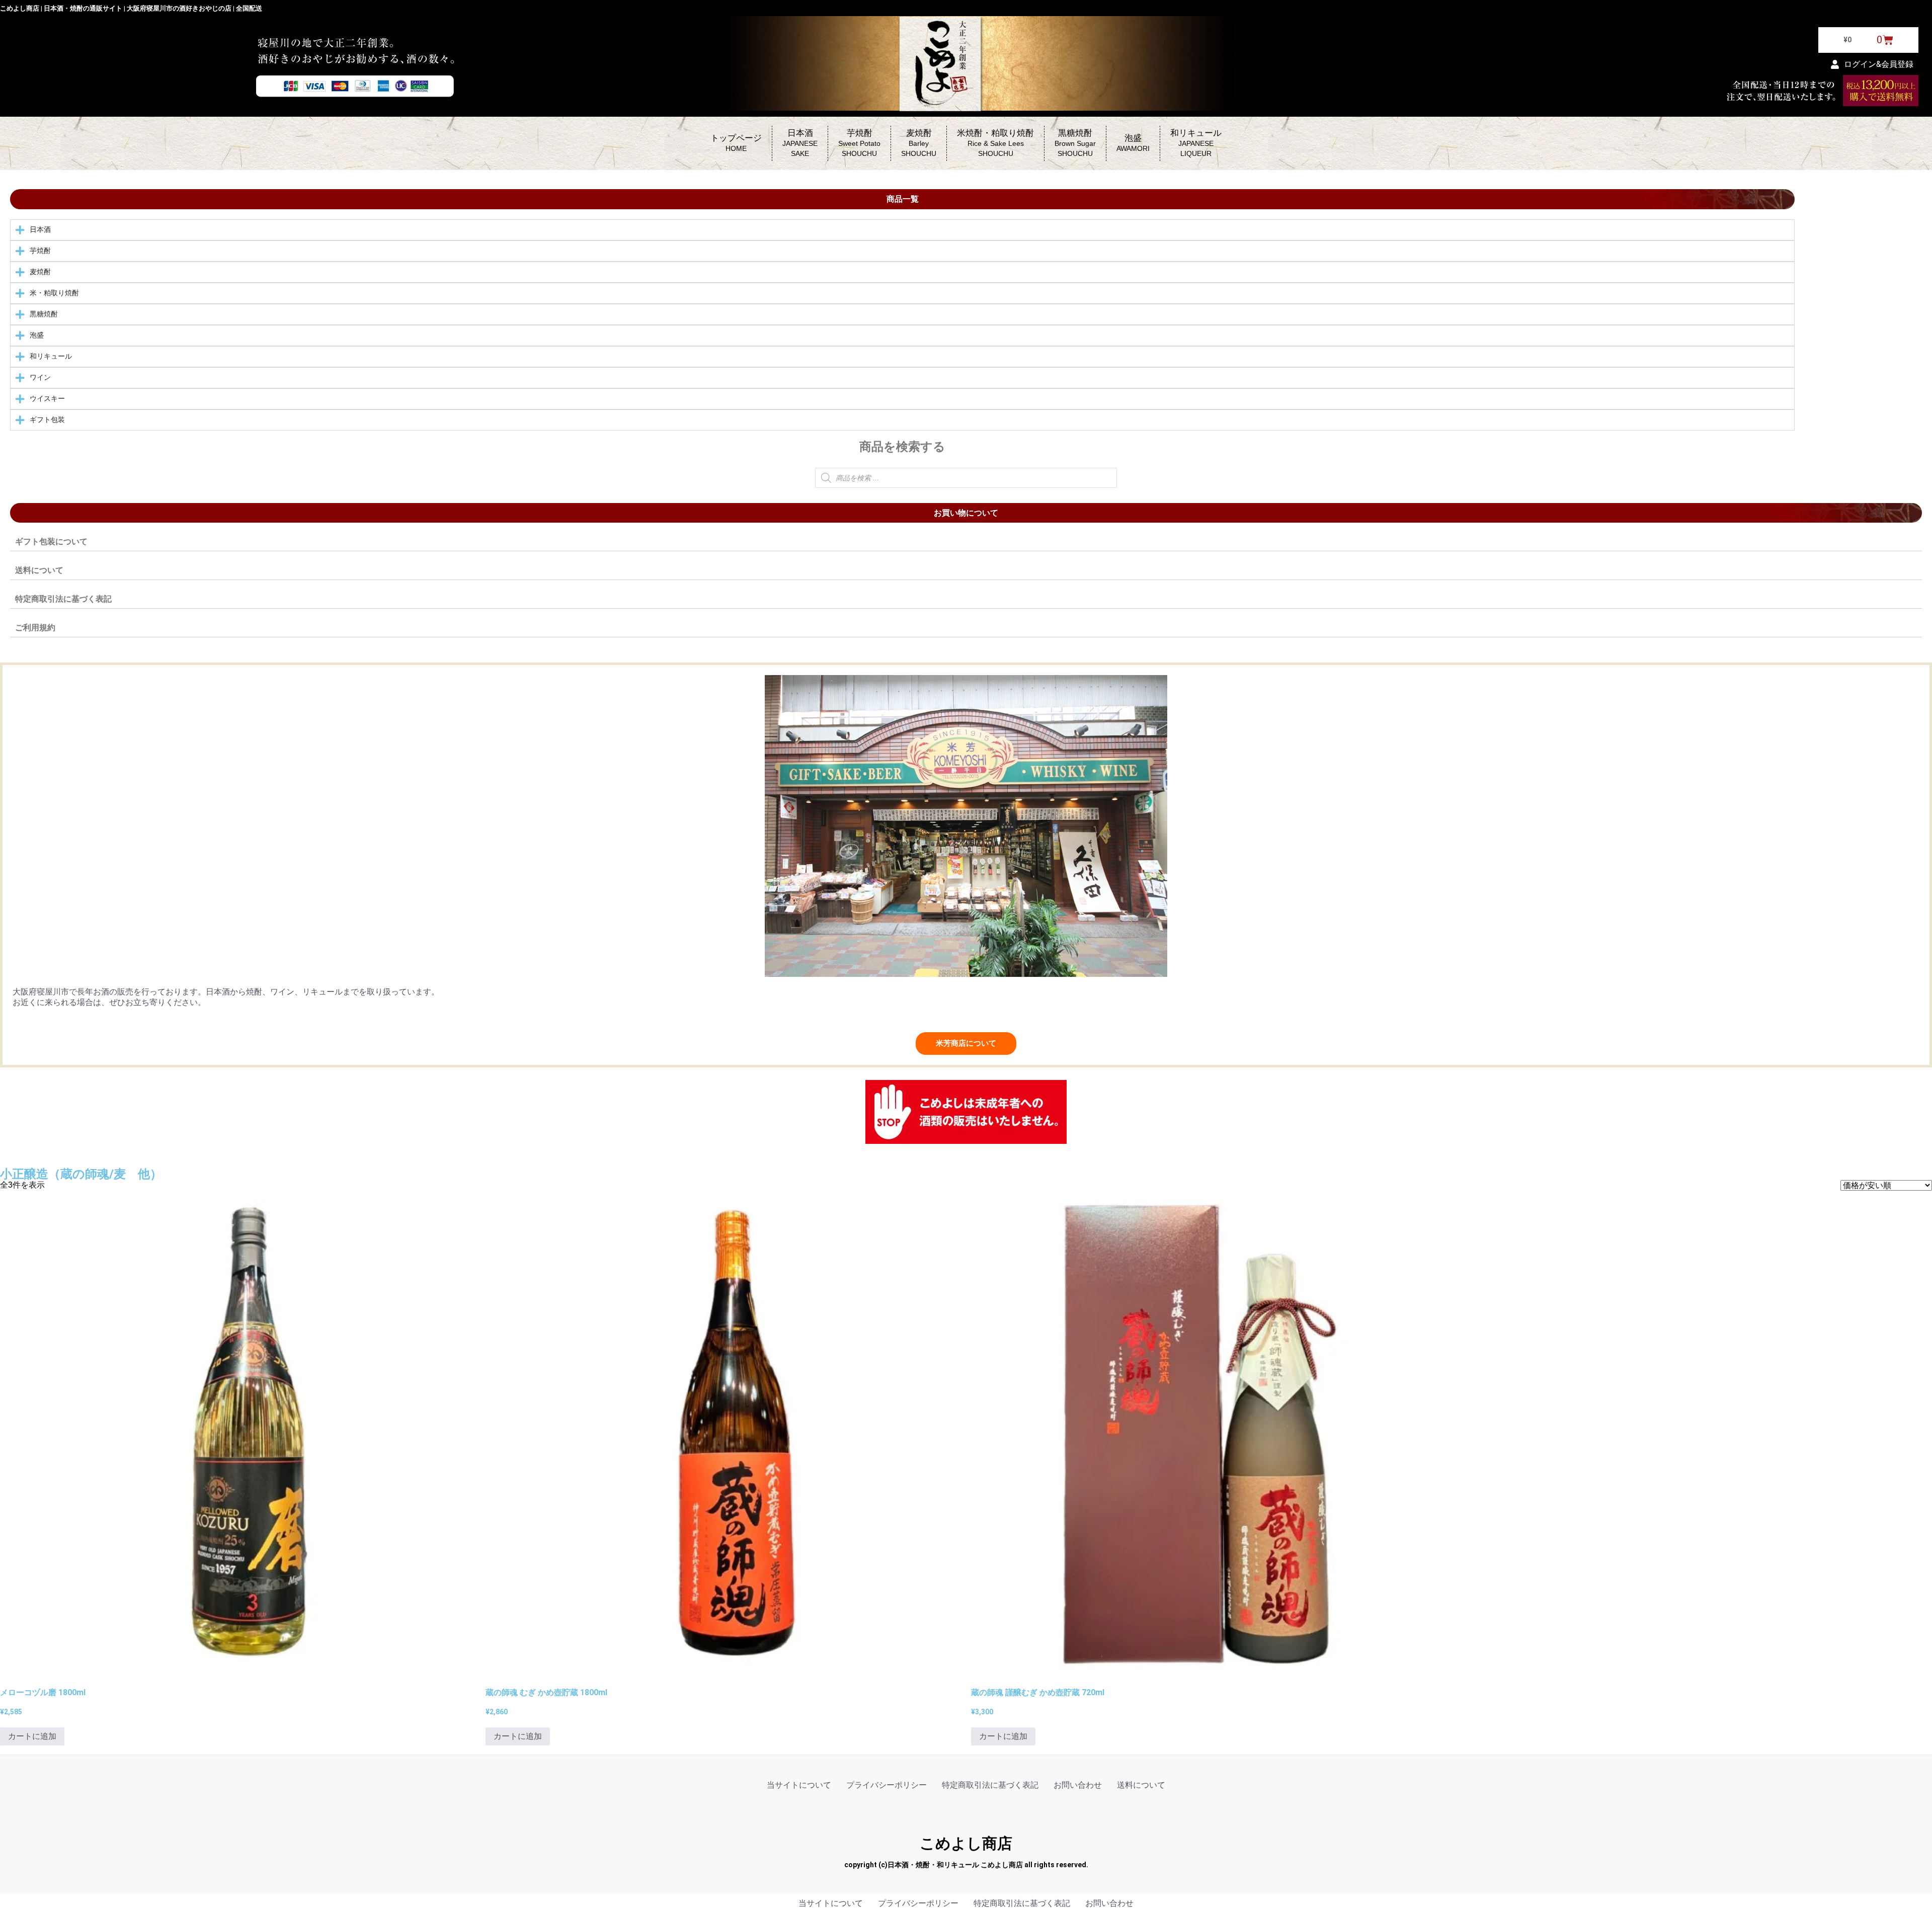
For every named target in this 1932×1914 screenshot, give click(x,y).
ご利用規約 (35, 628)
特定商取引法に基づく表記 (63, 599)
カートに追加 (32, 1736)
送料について (39, 570)
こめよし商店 (966, 1843)
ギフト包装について (51, 542)
